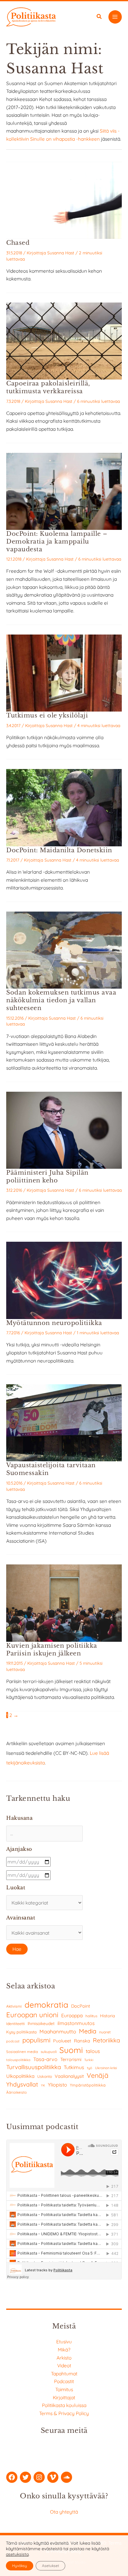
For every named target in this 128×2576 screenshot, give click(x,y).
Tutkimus (74, 2067)
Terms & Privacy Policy (64, 2413)
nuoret (105, 2032)
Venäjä (98, 2075)
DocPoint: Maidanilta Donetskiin (59, 850)
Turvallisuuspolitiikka (34, 2067)
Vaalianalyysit (69, 2076)
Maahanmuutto (58, 2031)
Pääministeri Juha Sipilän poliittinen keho (47, 1176)
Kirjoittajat (64, 2397)
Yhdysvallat (22, 2084)
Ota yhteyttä (64, 2512)
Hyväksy (20, 2566)
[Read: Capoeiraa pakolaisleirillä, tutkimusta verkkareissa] (64, 340)
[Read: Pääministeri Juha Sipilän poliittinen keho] (64, 1130)
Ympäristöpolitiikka (88, 2085)
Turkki (89, 2060)
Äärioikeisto (16, 2092)
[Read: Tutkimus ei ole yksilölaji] (64, 672)
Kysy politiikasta (21, 2032)
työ (90, 2068)
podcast (13, 2041)
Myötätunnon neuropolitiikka (54, 1323)
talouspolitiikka (18, 2060)
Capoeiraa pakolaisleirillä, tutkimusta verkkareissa (48, 387)
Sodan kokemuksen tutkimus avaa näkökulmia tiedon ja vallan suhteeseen (61, 1000)
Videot (64, 2365)
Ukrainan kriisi (106, 2068)
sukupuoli (49, 2052)
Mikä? (64, 2350)
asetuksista (17, 2554)
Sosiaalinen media (22, 2052)
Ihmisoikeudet (41, 2023)
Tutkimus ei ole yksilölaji (47, 715)
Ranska (82, 2041)
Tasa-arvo (45, 2059)
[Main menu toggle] (115, 17)
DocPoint (81, 2006)
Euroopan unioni (32, 2015)
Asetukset (50, 2566)
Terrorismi (71, 2059)
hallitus (91, 2016)
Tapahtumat (64, 2373)
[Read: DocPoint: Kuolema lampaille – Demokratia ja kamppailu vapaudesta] (64, 491)
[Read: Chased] (64, 200)
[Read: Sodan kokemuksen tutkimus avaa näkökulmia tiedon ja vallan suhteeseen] (64, 949)
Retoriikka (106, 2040)
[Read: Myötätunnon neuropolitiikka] (64, 1280)
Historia (107, 2016)
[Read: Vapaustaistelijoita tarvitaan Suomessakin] (64, 1422)
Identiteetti (16, 2024)
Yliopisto (57, 2085)
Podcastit (64, 2381)
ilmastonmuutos (76, 2023)
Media (88, 2031)
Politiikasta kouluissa (64, 2405)
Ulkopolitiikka (20, 2076)
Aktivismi (14, 2006)
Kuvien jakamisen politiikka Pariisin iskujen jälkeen (52, 1649)
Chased (18, 243)
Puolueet (62, 2041)
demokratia (46, 2005)
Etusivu (64, 2342)
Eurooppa (72, 2015)
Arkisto (64, 2358)
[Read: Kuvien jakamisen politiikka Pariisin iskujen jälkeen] (64, 1602)
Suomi (71, 2050)
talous (93, 2051)
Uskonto (45, 2076)
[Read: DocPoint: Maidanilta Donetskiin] (64, 807)
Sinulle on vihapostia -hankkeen (65, 139)
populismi (36, 2040)
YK (43, 2085)
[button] (99, 17)
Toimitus (64, 2389)
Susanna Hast (61, 253)
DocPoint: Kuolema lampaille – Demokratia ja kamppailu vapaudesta (57, 541)
